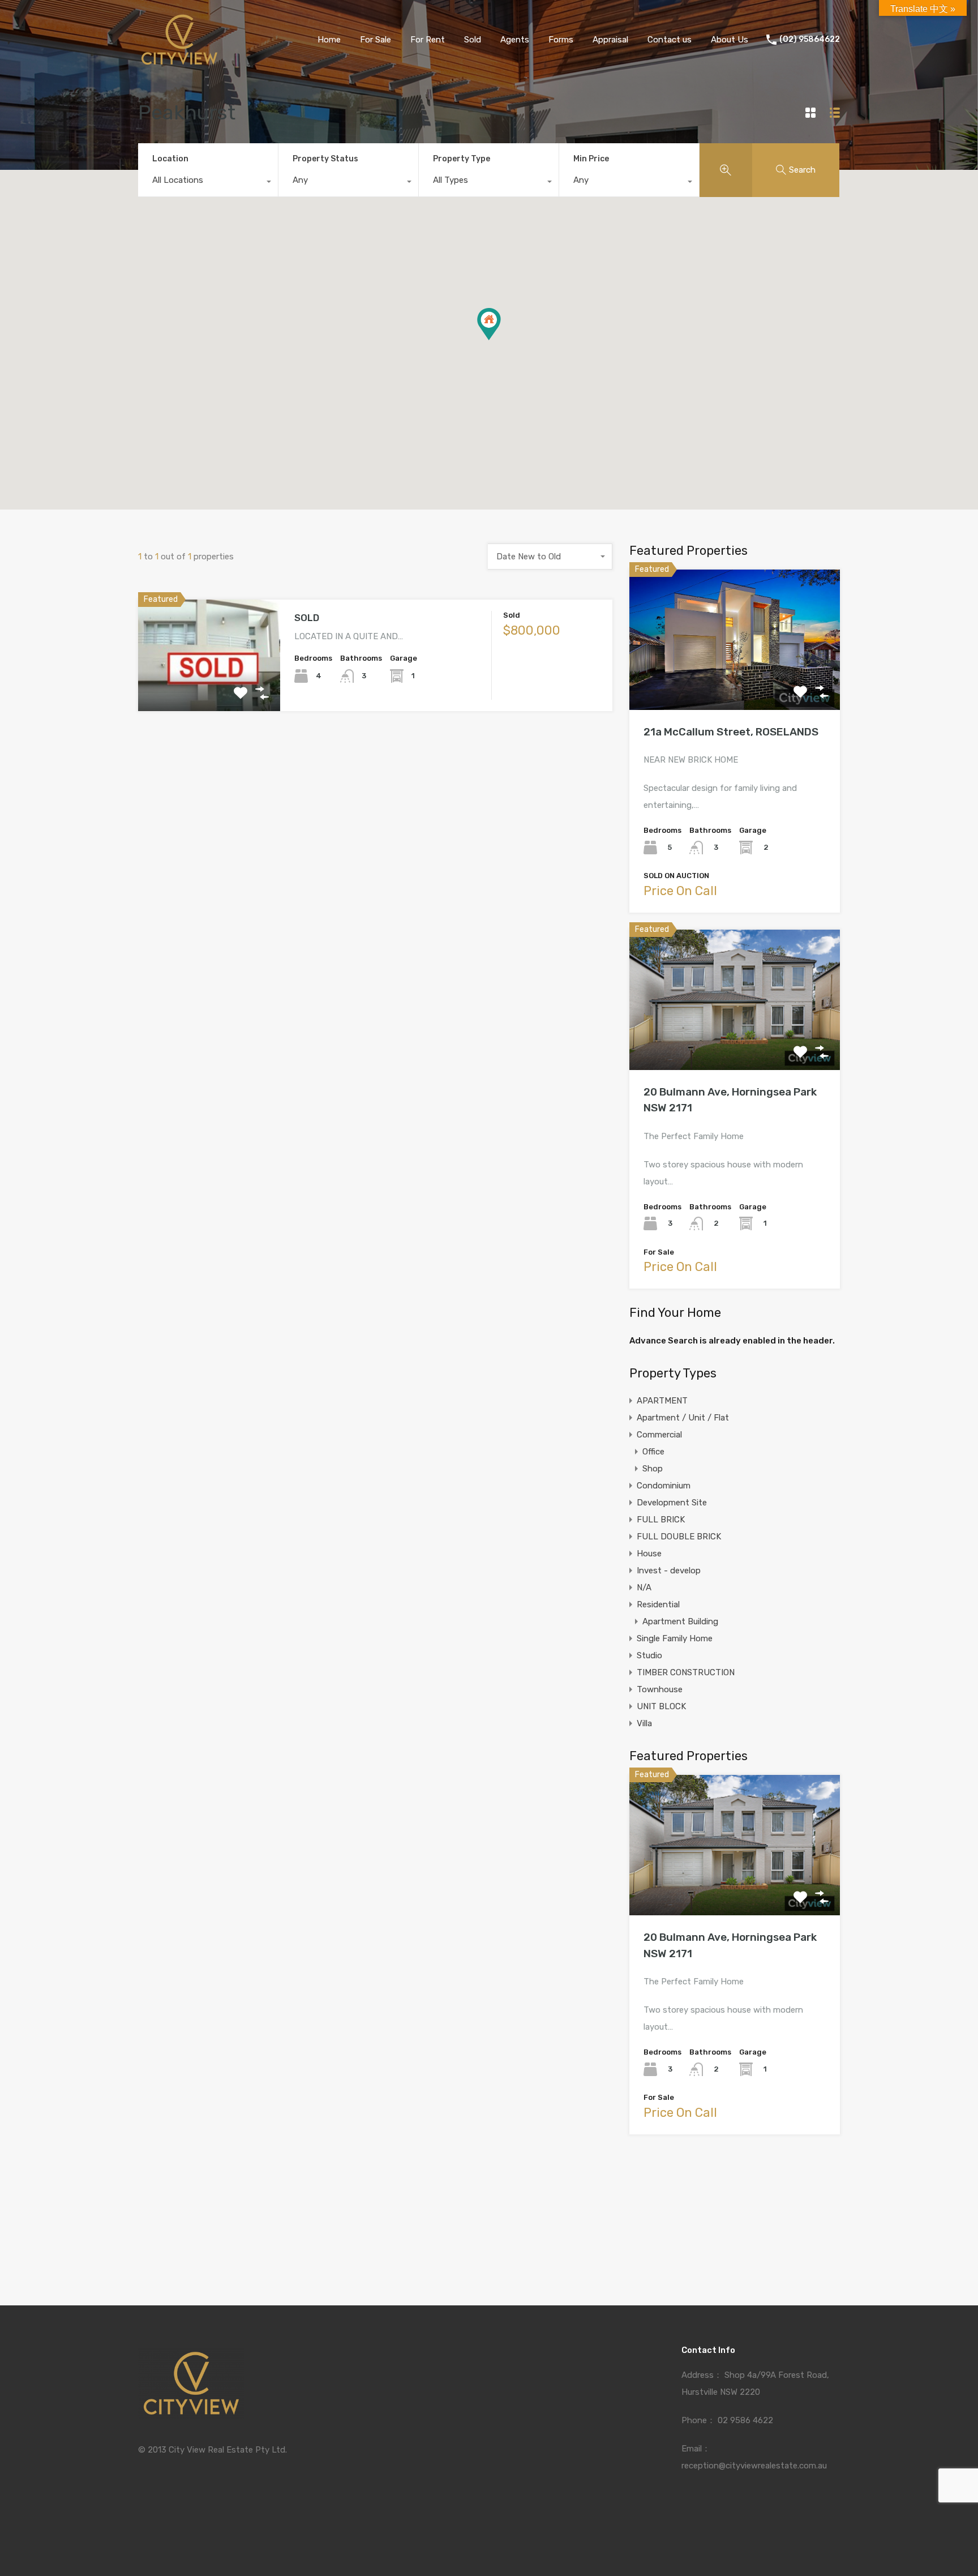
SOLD (307, 618)
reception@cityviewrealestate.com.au (754, 2466)
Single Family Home (675, 1638)
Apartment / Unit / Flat (683, 1418)
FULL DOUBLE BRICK (679, 1537)
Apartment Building (680, 1621)
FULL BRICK (661, 1520)
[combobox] (208, 183)
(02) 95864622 (810, 40)
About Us (730, 40)
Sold (473, 40)
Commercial (659, 1435)
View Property (209, 689)
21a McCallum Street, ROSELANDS (731, 732)
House (649, 1554)
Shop (653, 1469)
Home (329, 40)
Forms (561, 40)
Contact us (670, 40)
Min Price (591, 159)
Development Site (672, 1503)
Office (653, 1452)
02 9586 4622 (745, 2420)
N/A (644, 1587)
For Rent (428, 40)
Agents (515, 40)
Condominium (664, 1486)
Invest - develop (669, 1571)
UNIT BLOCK (661, 1706)
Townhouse (660, 1689)
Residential (658, 1604)
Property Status (325, 159)
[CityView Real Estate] (179, 63)
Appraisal (610, 40)
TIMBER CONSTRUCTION (686, 1672)
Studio (649, 1655)
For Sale (376, 40)
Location (170, 159)
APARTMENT (662, 1401)
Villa (644, 1723)
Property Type (462, 159)
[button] (501, 340)
